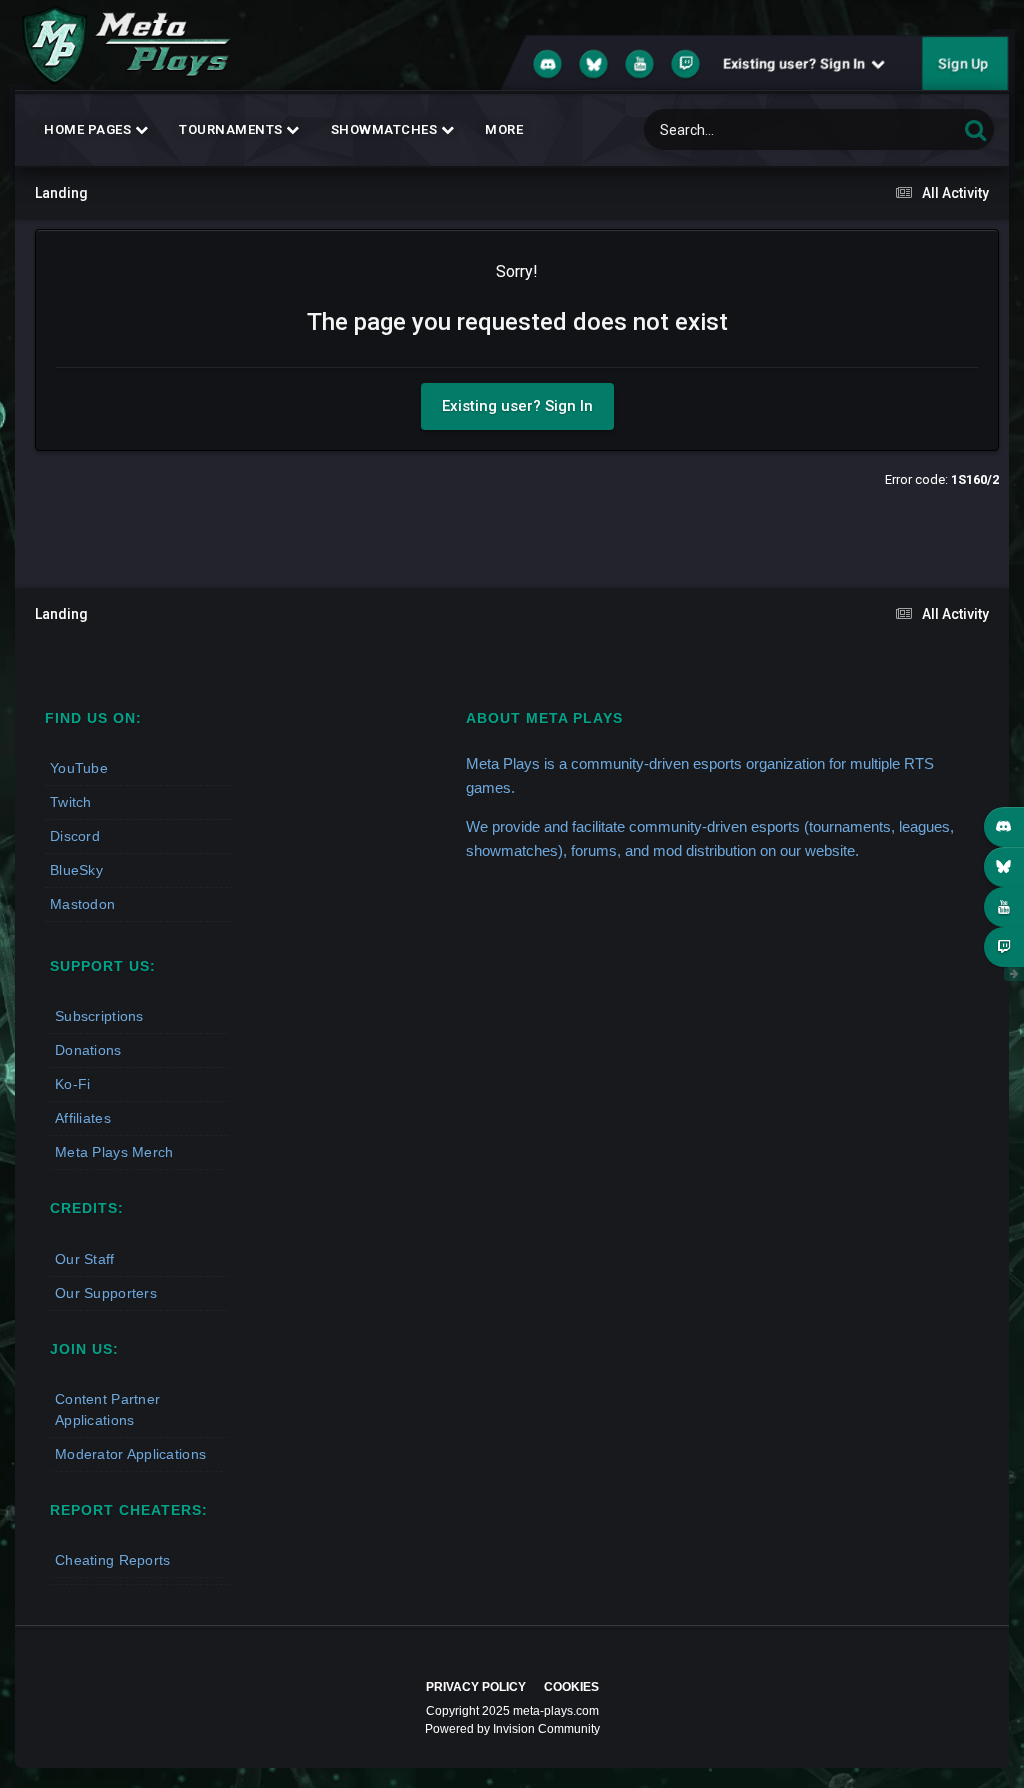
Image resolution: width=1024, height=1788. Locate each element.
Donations (88, 1050)
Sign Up (963, 64)
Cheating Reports (112, 1560)
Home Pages (89, 129)
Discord (75, 836)
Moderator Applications (130, 1454)
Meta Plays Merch (114, 1152)
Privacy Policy (476, 1687)
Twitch (71, 802)
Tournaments (232, 129)
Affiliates (83, 1118)
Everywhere (898, 130)
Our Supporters (106, 1293)
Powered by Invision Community (512, 1729)
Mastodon (82, 904)
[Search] (975, 129)
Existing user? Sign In (797, 64)
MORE (504, 129)
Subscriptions (99, 1016)
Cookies (571, 1687)
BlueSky (76, 870)
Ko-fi (72, 1084)
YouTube (79, 768)
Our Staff (85, 1259)
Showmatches (386, 129)
